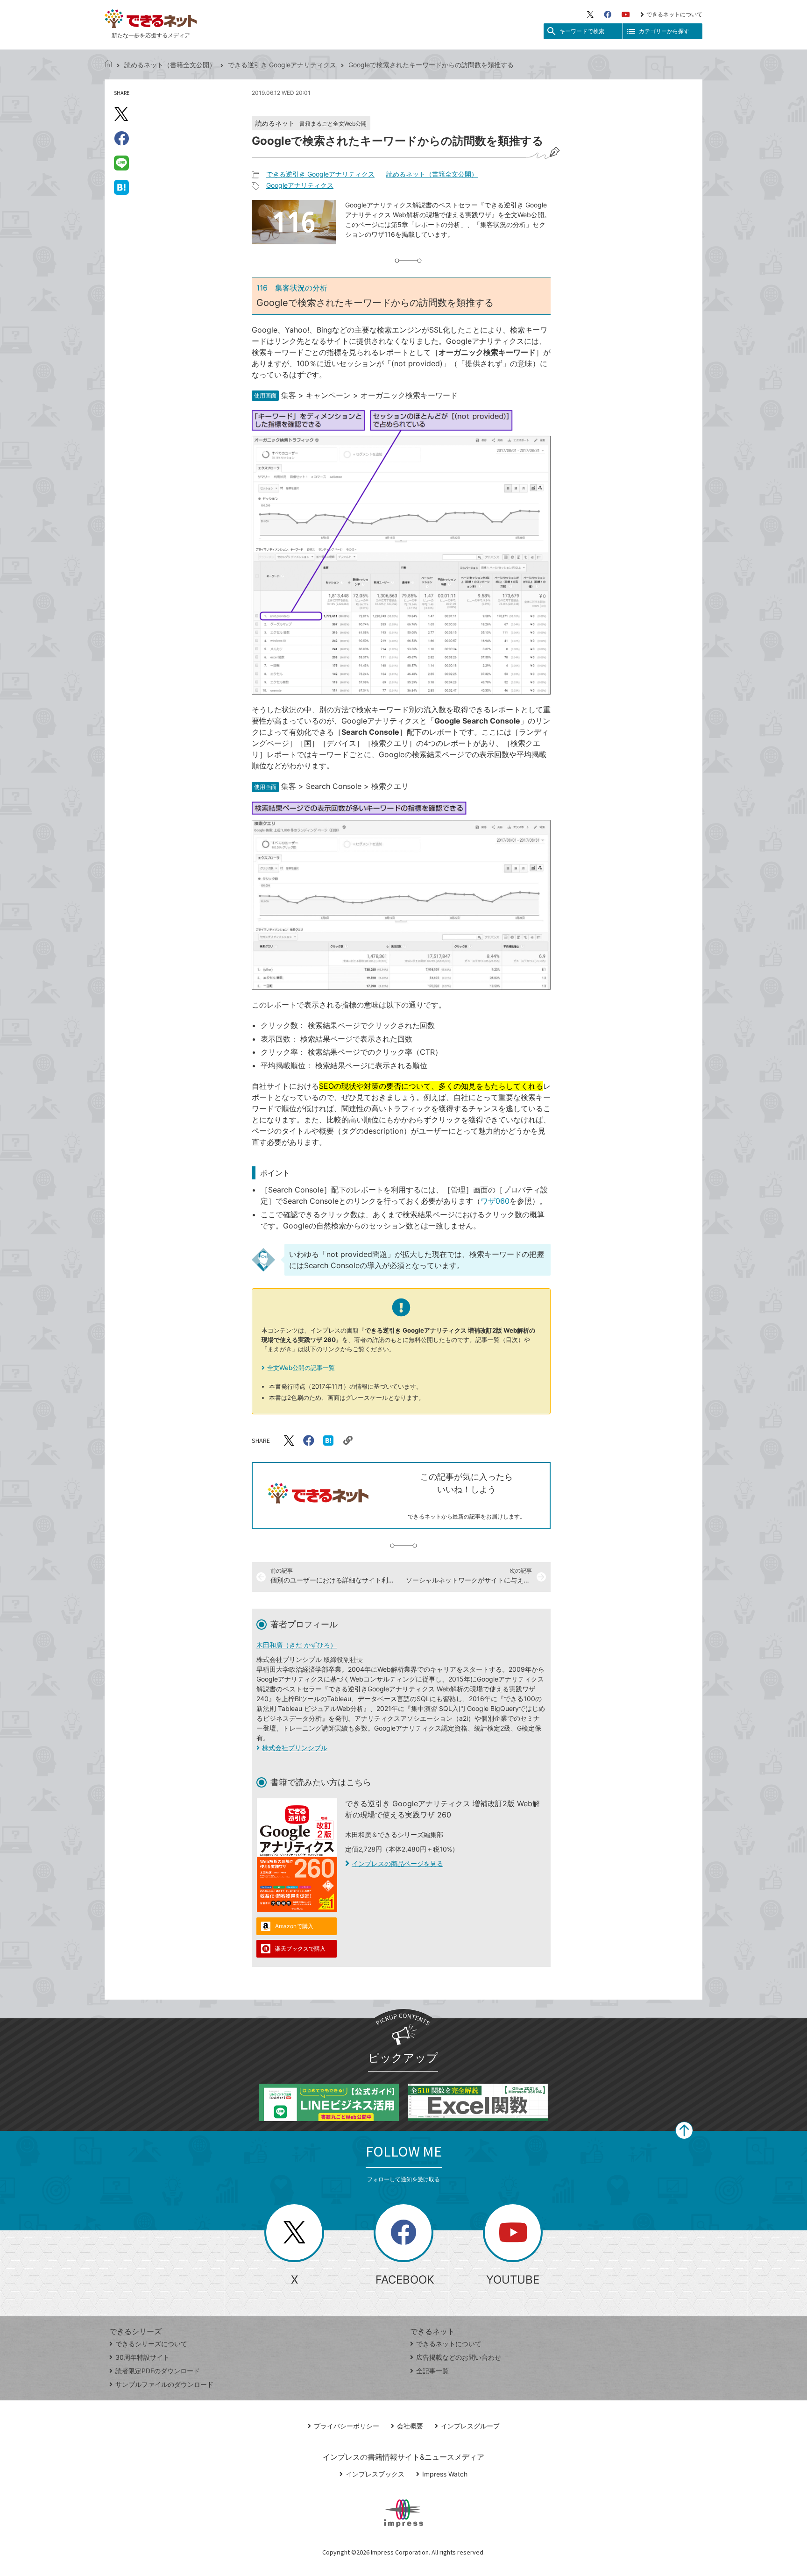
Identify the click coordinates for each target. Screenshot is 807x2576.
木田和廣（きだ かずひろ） (297, 1645)
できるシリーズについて (151, 2344)
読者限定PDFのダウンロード (158, 2371)
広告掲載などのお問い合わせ (459, 2357)
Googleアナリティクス (300, 185)
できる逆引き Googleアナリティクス (282, 65)
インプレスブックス (375, 2474)
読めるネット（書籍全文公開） (170, 65)
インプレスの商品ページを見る (397, 1863)
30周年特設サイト (142, 2357)
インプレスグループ (470, 2426)
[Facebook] (608, 14)
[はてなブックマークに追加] (121, 187)
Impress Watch (445, 2474)
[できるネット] (108, 65)
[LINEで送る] (121, 163)
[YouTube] (626, 14)
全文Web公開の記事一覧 (301, 1368)
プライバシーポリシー (347, 2426)
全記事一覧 (432, 2371)
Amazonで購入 (294, 1926)
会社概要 (410, 2426)
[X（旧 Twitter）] (590, 14)
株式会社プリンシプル (295, 1748)
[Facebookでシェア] (121, 138)
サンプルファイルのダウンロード (164, 2384)
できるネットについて (674, 14)
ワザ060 (495, 1201)
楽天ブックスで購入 (300, 1948)
